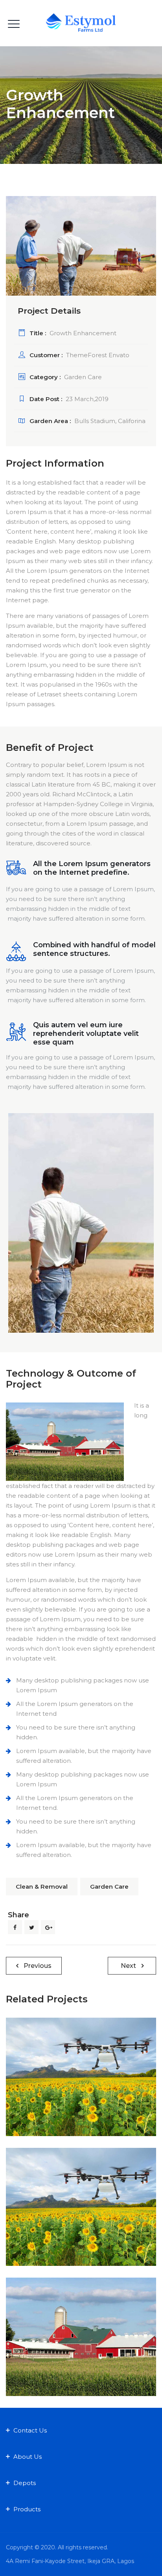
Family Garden (81, 2221)
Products (27, 2509)
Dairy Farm (64, 2232)
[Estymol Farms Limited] (81, 23)
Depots (25, 2483)
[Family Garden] (81, 2187)
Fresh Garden (104, 2101)
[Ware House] (81, 2317)
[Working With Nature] (81, 2057)
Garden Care (109, 1887)
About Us (28, 2457)
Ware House (81, 2350)
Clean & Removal (42, 1887)
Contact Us (30, 2430)
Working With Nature (81, 2090)
